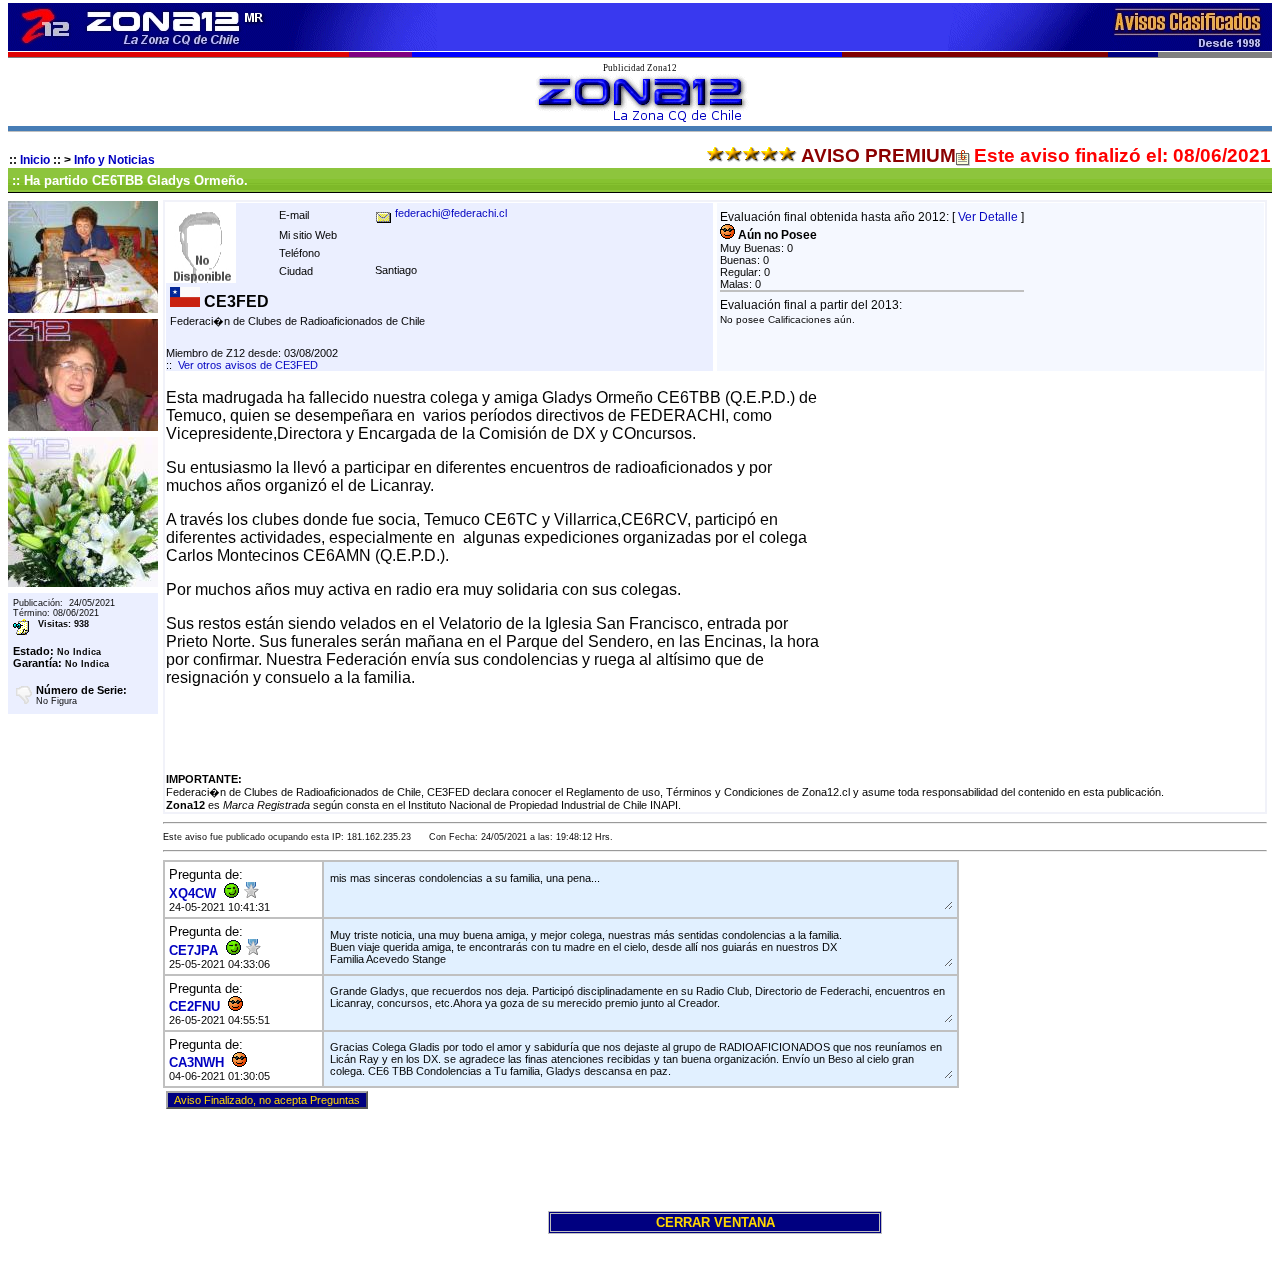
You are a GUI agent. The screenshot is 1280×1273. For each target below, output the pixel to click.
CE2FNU (194, 1006)
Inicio (35, 160)
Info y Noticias (114, 160)
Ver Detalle (988, 217)
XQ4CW (192, 893)
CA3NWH (196, 1062)
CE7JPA (193, 950)
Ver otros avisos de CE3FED (248, 365)
